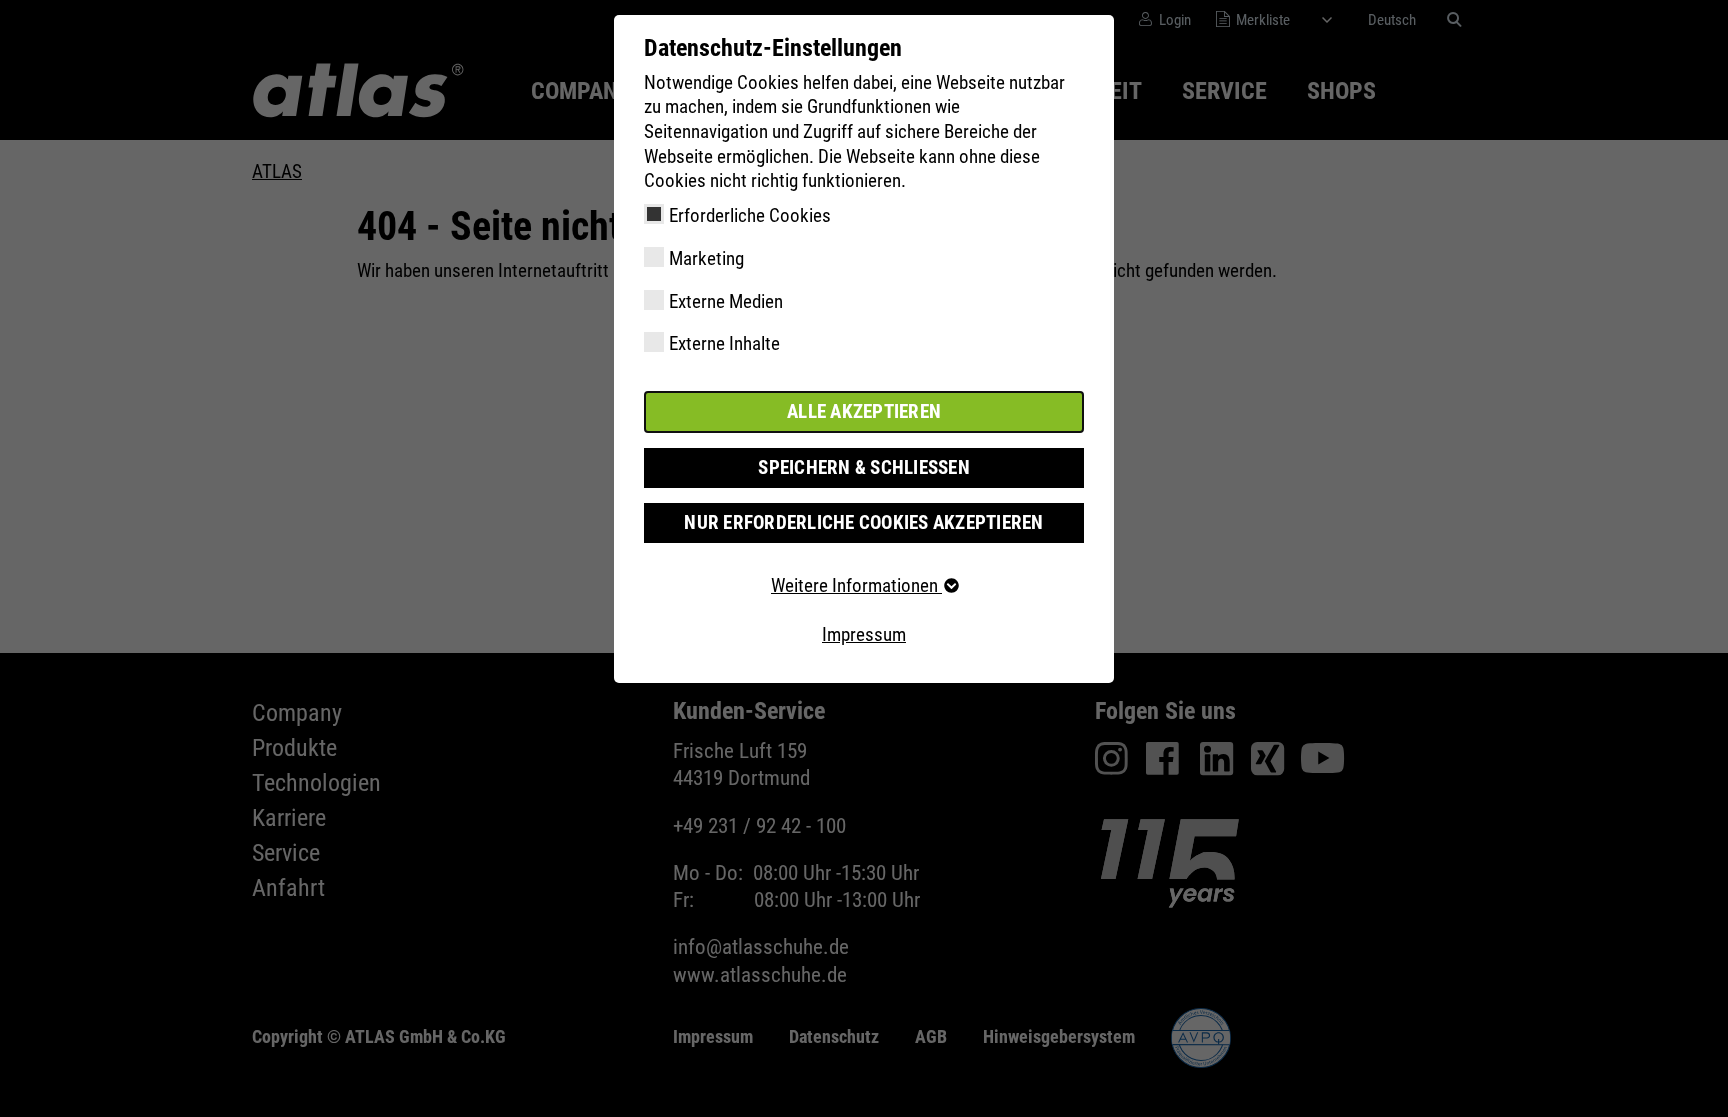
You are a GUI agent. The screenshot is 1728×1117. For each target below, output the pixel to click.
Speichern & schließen (864, 467)
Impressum (864, 634)
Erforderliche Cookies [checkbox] (750, 215)
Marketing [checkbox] (706, 258)
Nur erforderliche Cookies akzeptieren (863, 522)
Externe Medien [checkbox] (726, 301)
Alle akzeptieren (864, 411)
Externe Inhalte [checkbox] (724, 343)
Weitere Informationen (856, 585)
